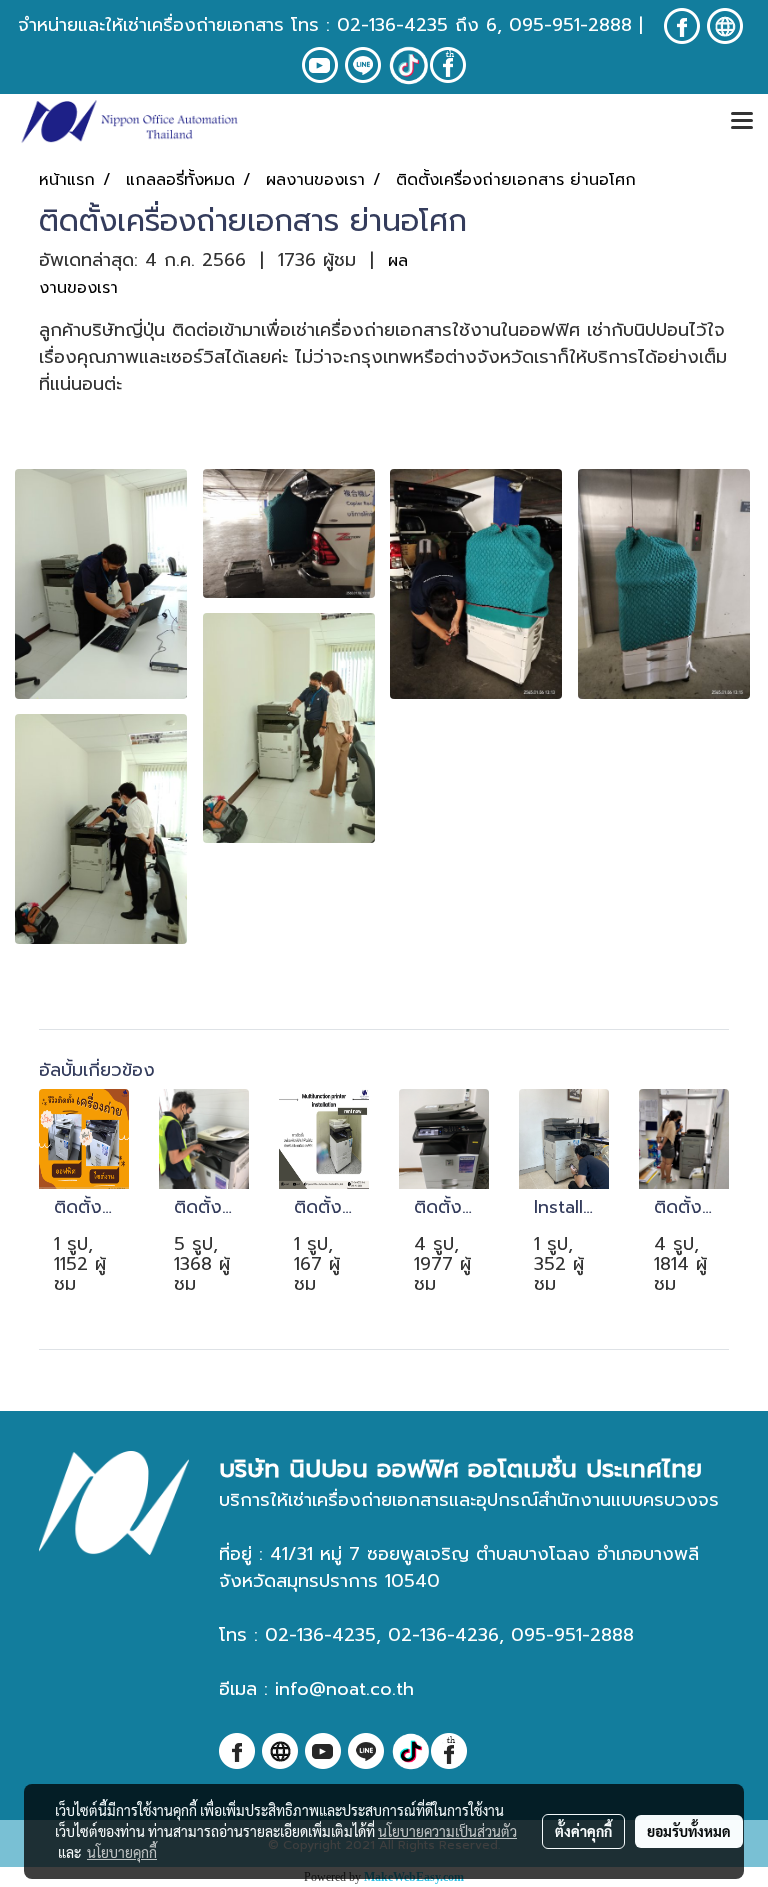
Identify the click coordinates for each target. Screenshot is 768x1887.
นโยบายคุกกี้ (122, 1852)
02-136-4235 (392, 25)
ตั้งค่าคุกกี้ (583, 1831)
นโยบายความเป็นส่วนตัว (447, 1831)
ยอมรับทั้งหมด (689, 1831)
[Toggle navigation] (742, 122)
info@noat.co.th (344, 1689)
